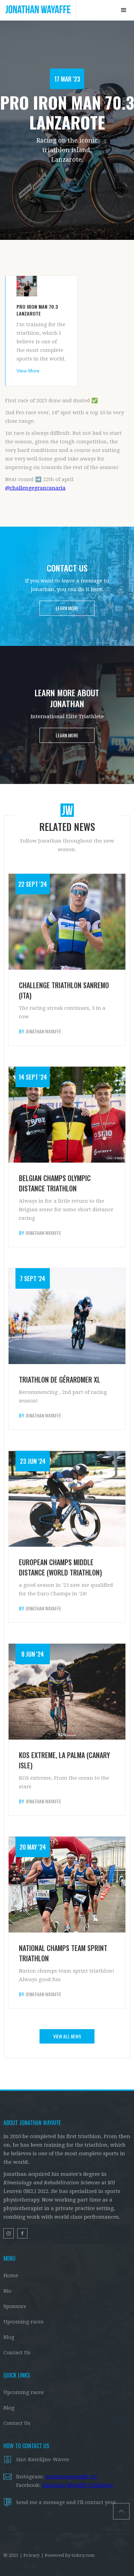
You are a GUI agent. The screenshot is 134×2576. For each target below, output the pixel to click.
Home (11, 2276)
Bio (7, 2291)
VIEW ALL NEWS (67, 2036)
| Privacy (30, 2555)
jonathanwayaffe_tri (71, 2477)
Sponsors (15, 2306)
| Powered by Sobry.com (68, 2555)
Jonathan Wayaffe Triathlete (78, 2485)
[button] (124, 10)
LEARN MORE (67, 608)
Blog (9, 2337)
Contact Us (17, 2353)
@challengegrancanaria (35, 488)
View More (28, 371)
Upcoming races (24, 2322)
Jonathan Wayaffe (43, 1031)
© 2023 (11, 2555)
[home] (38, 10)
